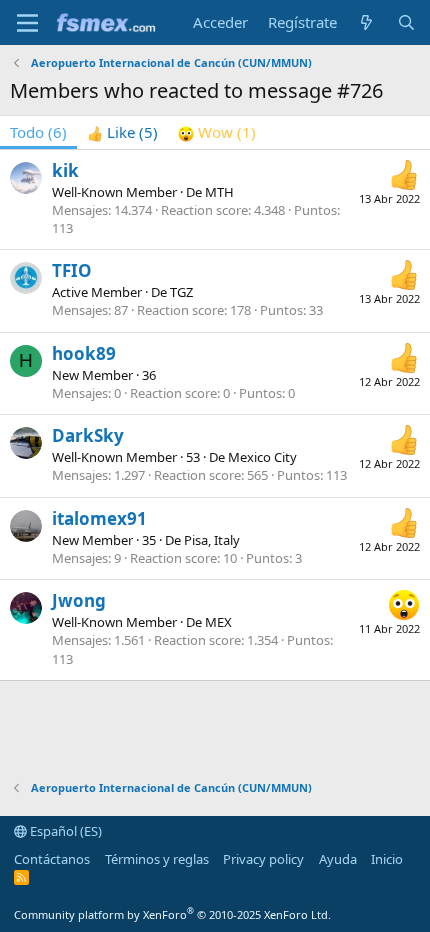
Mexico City (262, 457)
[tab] (122, 132)
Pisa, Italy (212, 540)
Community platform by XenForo (172, 914)
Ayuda (338, 859)
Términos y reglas (157, 859)
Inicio (387, 859)
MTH (219, 192)
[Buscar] (406, 22)
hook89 (84, 353)
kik (65, 170)
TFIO (72, 270)
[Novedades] (366, 22)
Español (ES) (64, 831)
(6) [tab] (38, 132)
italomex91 (99, 518)
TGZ (181, 292)
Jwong (79, 600)
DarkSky (88, 435)
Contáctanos (52, 859)
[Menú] (27, 23)
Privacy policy (263, 859)
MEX (218, 622)
